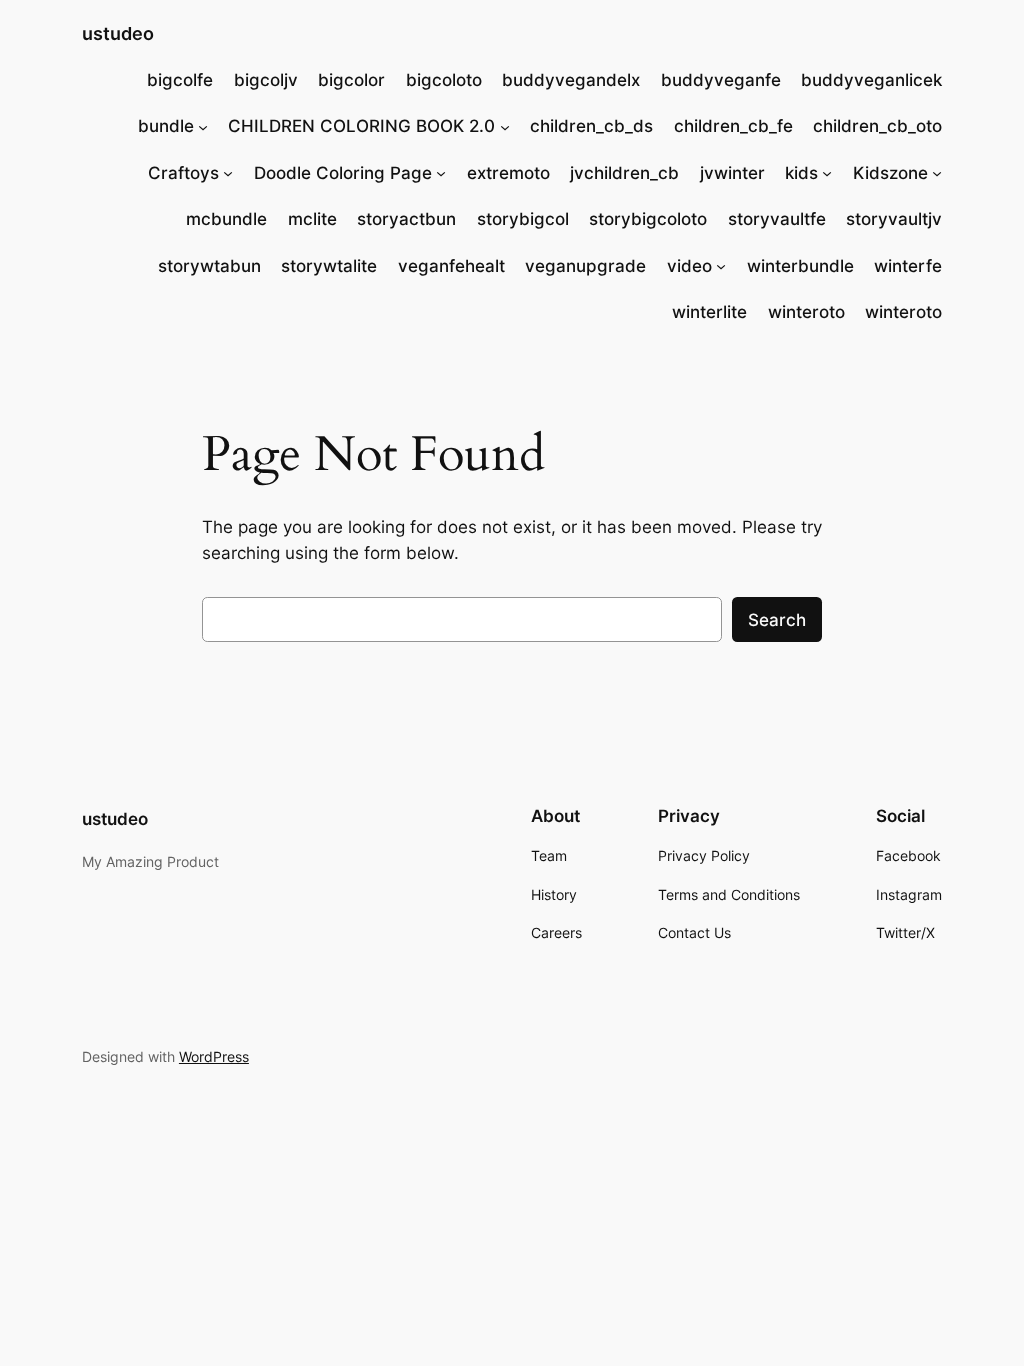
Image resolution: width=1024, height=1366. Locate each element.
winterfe (908, 266)
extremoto (508, 173)
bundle (166, 126)
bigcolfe (180, 80)
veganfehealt (451, 266)
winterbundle (800, 266)
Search (777, 620)
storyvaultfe (777, 219)
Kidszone (890, 173)
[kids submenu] (827, 173)
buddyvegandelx (571, 80)
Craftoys (183, 173)
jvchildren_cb (624, 173)
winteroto (806, 312)
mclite (312, 219)
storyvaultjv (894, 219)
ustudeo (118, 33)
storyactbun (406, 219)
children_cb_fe (733, 126)
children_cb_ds (591, 126)
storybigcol (523, 219)
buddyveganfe (721, 80)
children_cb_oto (877, 126)
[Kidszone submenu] (937, 173)
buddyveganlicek (871, 80)
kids (801, 173)
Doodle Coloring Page (343, 173)
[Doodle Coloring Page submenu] (441, 173)
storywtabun (209, 266)
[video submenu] (721, 266)
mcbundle (226, 219)
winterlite (709, 312)
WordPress (214, 1056)
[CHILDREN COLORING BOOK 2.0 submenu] (505, 126)
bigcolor (351, 80)
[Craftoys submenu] (228, 173)
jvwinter (732, 173)
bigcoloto (444, 80)
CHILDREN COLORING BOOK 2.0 (361, 126)
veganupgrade (585, 266)
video (689, 266)
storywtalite (329, 266)
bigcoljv (266, 80)
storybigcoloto (648, 219)
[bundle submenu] (203, 126)
